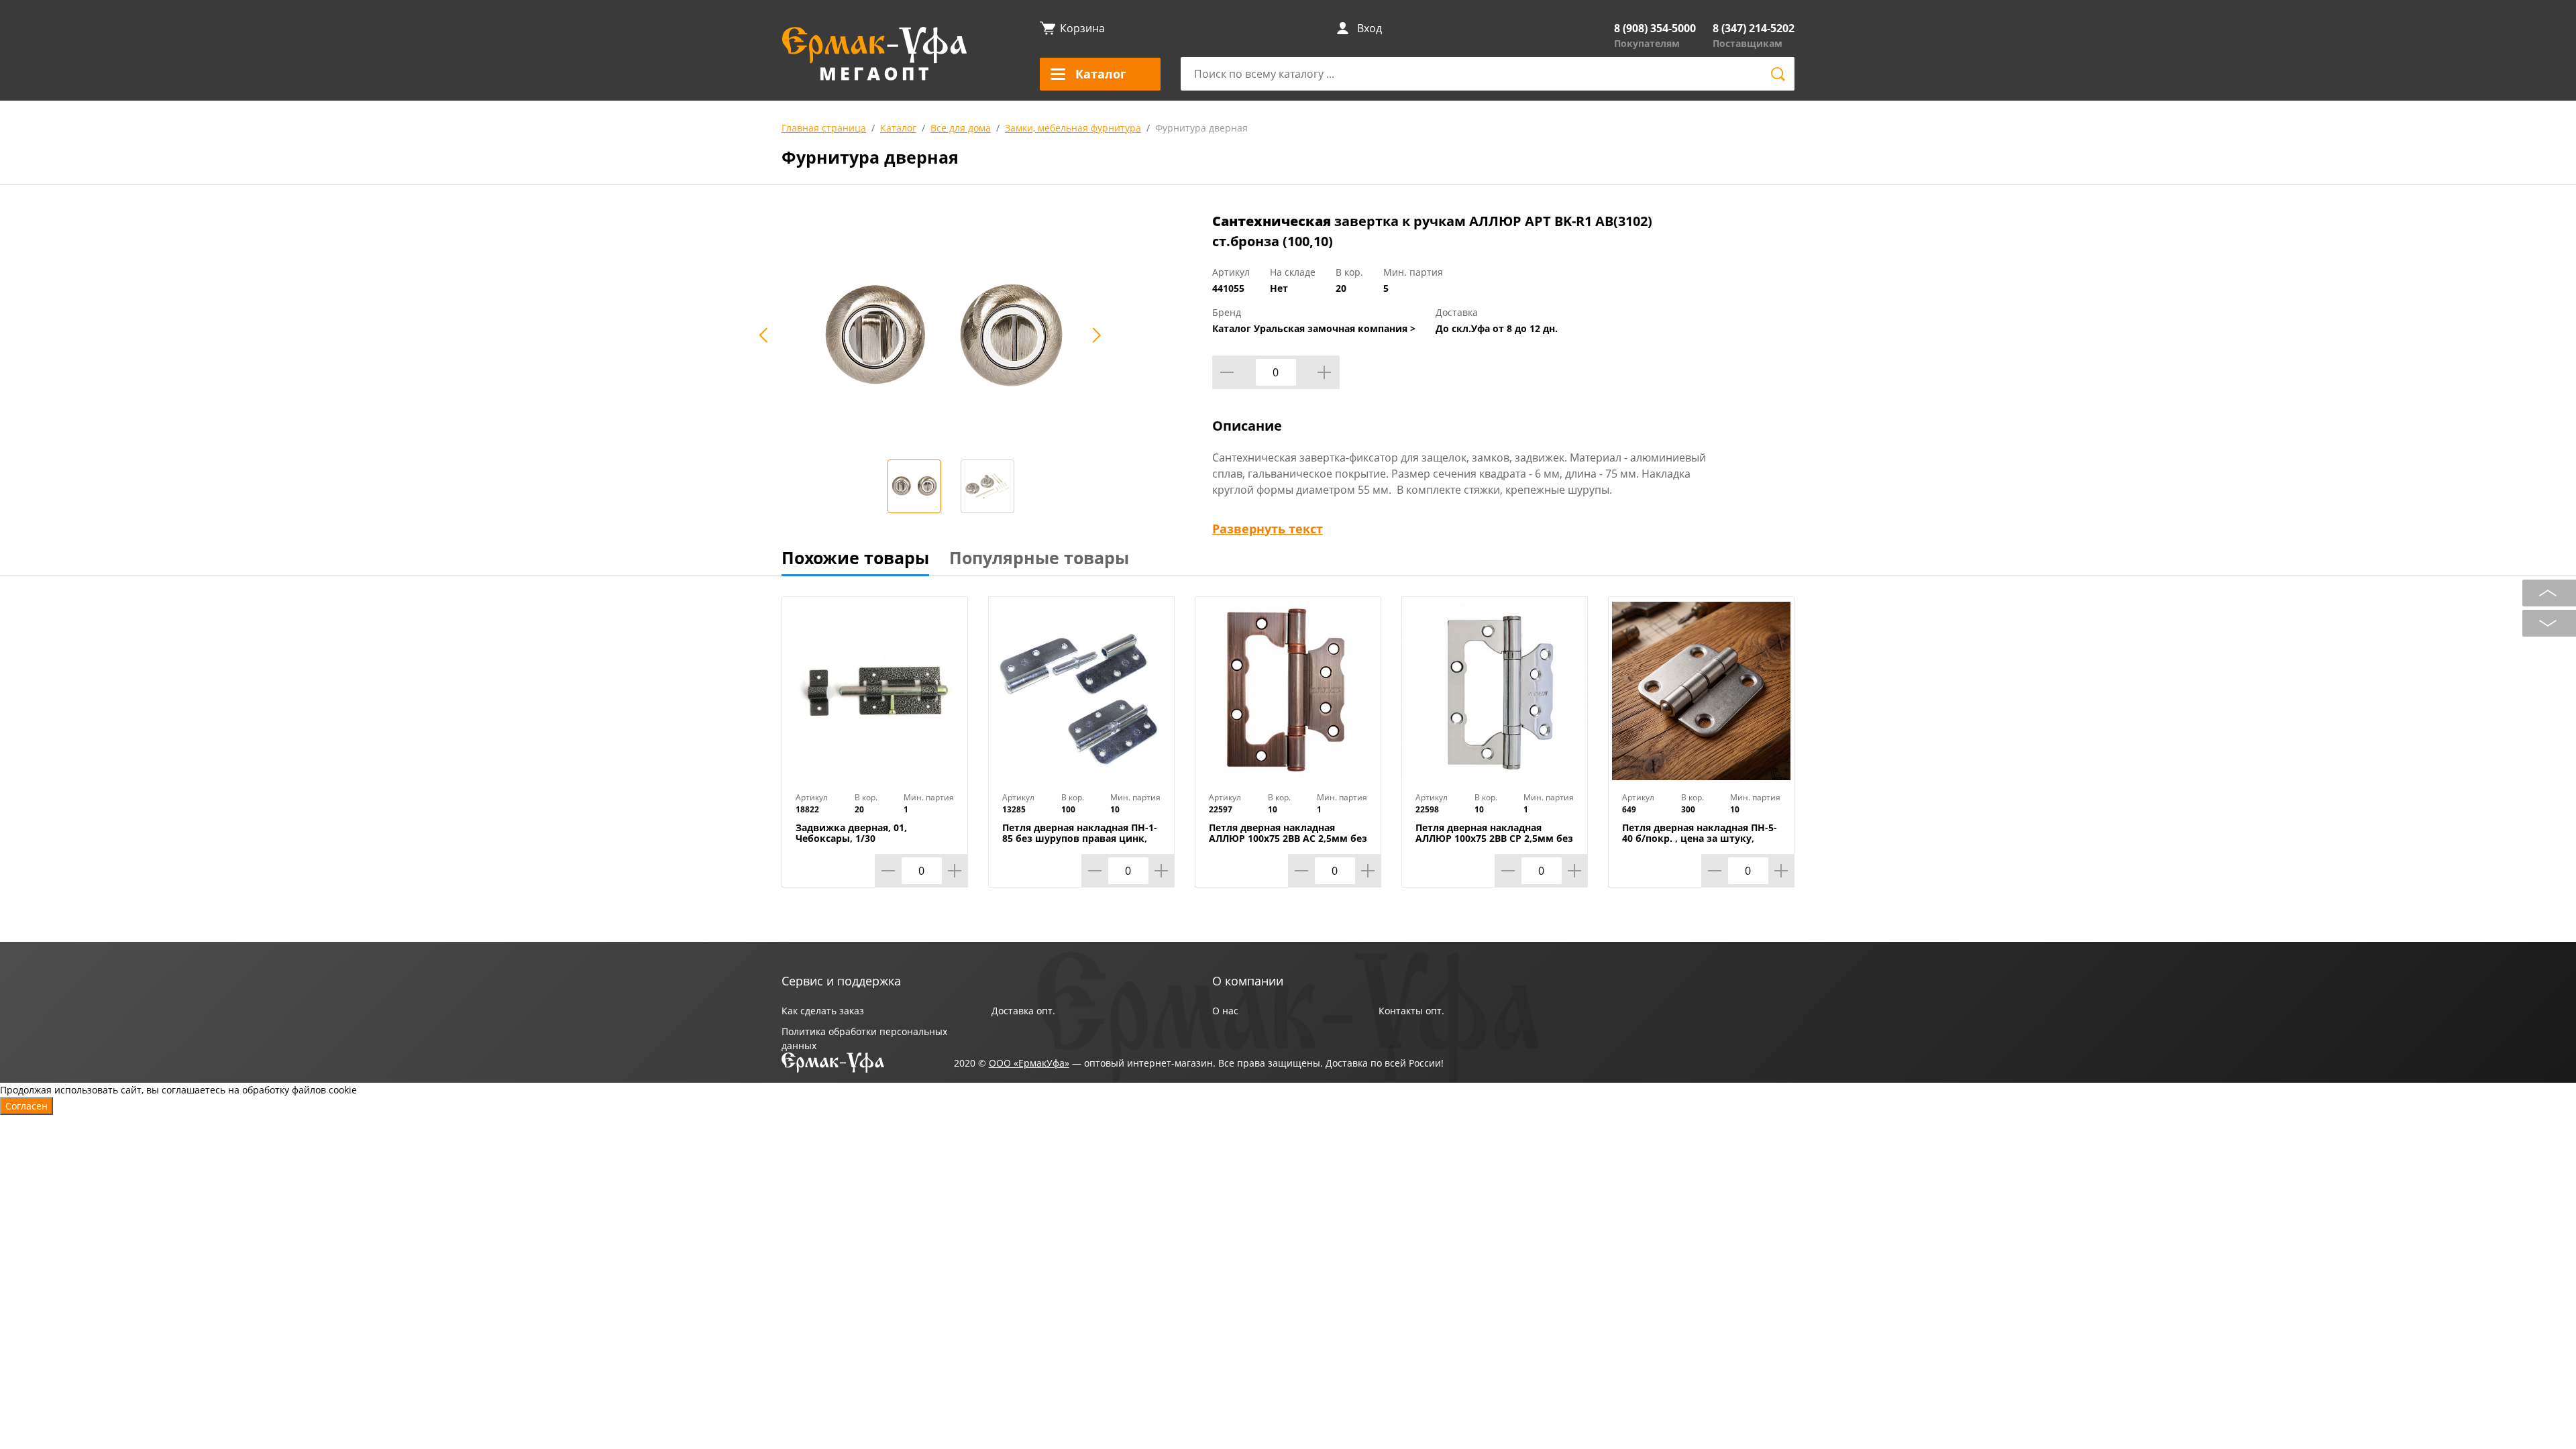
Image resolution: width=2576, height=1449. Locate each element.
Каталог (898, 128)
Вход (1370, 28)
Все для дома (961, 128)
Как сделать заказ (823, 1011)
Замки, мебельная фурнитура (1073, 128)
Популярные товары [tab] (1039, 557)
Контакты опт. (1411, 1011)
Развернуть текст (1268, 529)
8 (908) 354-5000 (1655, 28)
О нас (1225, 1011)
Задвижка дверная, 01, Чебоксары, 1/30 (851, 833)
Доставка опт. (1023, 1011)
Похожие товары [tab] (855, 557)
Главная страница (824, 128)
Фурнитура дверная (1201, 128)
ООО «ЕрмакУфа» (1029, 1063)
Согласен (26, 1106)
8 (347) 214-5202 (1754, 28)
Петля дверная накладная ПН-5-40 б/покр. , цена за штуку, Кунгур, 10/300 (1700, 839)
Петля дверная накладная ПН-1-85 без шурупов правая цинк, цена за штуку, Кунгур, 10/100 (1080, 839)
